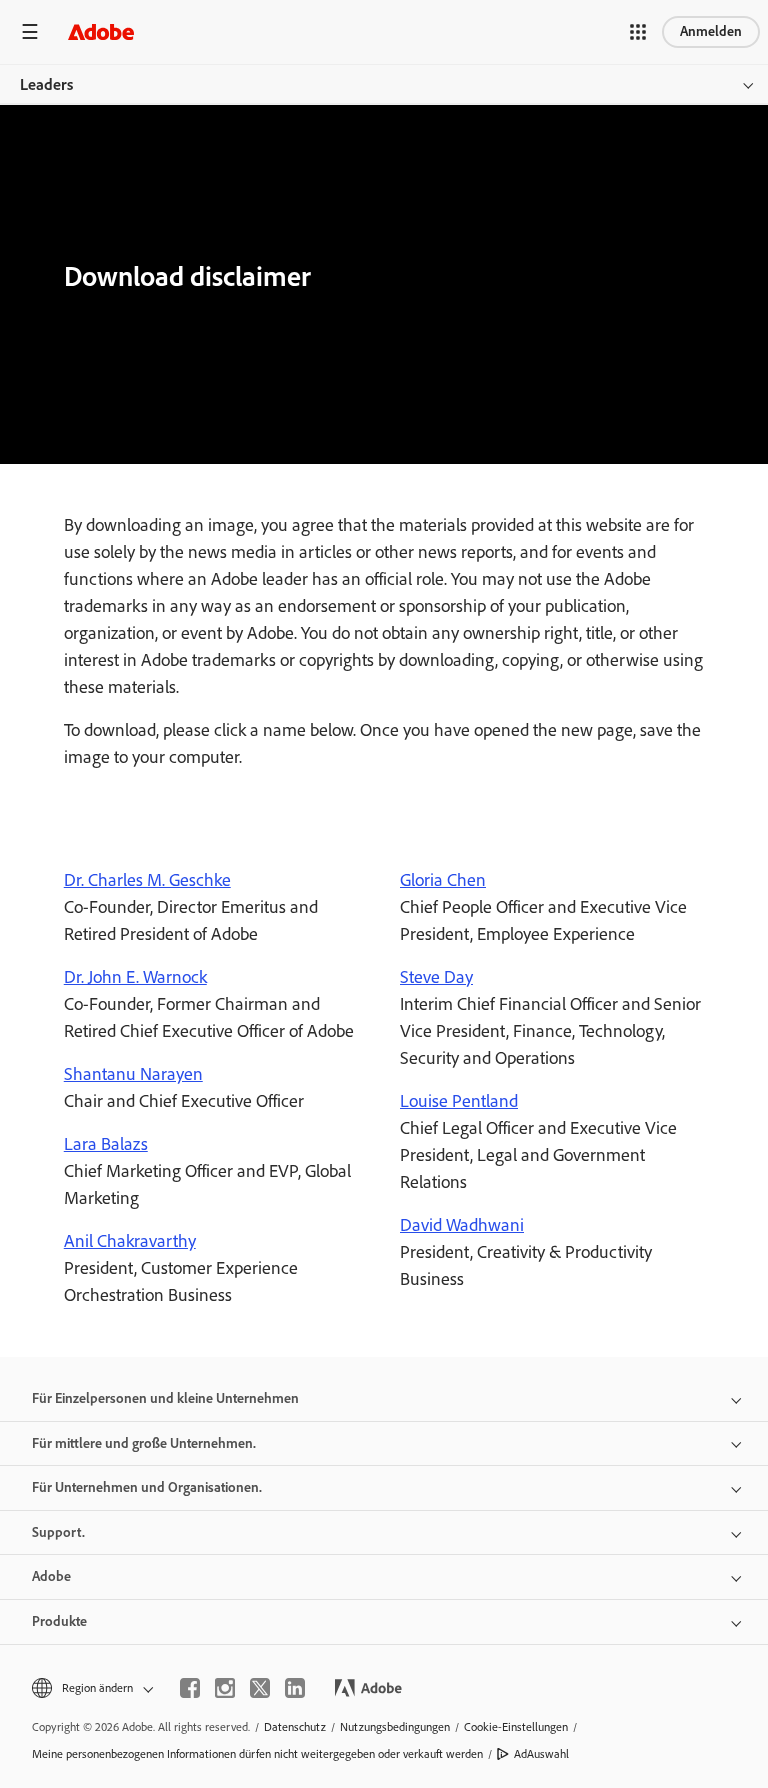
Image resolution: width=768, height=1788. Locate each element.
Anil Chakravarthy (130, 1241)
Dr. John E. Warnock (135, 977)
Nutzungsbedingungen (395, 1727)
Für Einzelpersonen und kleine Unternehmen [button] (165, 1398)
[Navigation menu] (30, 31)
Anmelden (711, 31)
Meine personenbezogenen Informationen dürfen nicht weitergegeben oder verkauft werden (257, 1754)
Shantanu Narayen (133, 1074)
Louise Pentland (459, 1101)
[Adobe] (101, 31)
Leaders (46, 84)
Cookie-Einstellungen (516, 1727)
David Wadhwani (462, 1225)
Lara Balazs (106, 1144)
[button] (638, 32)
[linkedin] (295, 1688)
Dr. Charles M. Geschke (147, 880)
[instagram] (225, 1688)
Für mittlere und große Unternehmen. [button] (144, 1443)
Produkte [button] (59, 1621)
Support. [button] (58, 1532)
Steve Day (436, 977)
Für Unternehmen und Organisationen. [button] (147, 1487)
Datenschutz (295, 1727)
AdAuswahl (541, 1754)
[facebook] (190, 1688)
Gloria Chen (443, 880)
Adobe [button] (51, 1576)
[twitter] (260, 1688)
